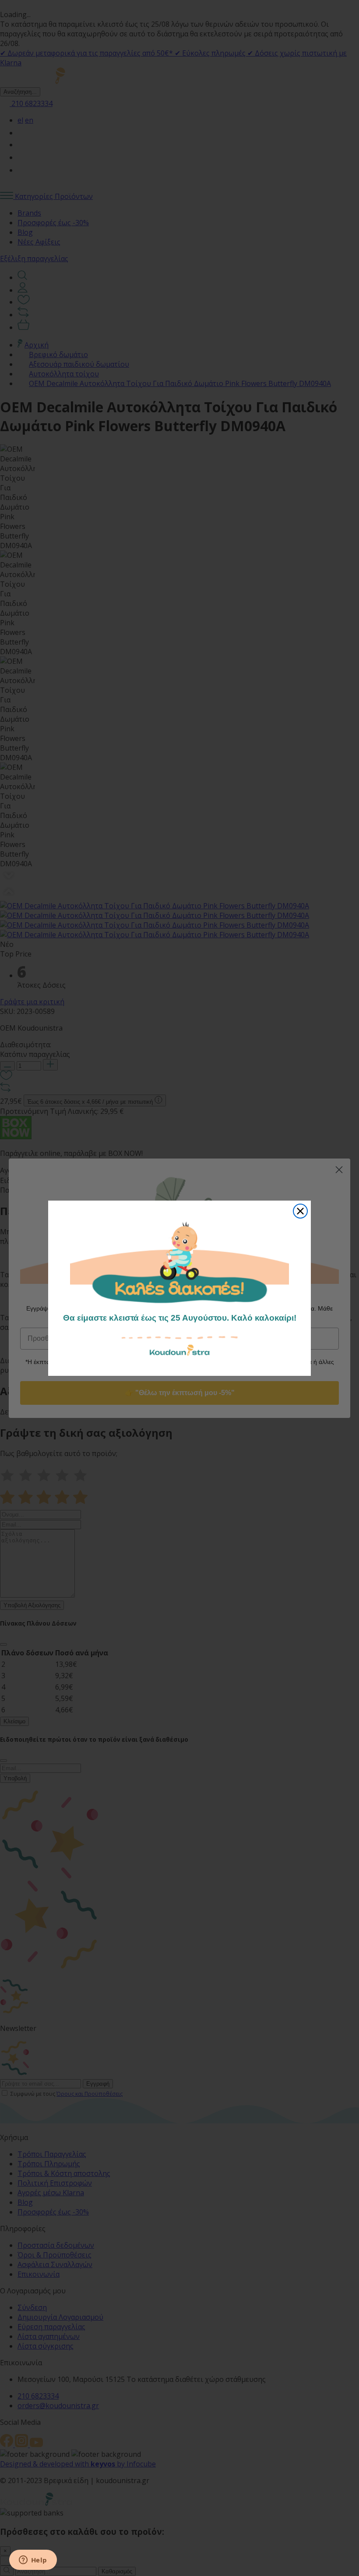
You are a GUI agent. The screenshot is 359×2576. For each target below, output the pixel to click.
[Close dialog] (300, 1211)
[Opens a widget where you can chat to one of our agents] (33, 2561)
